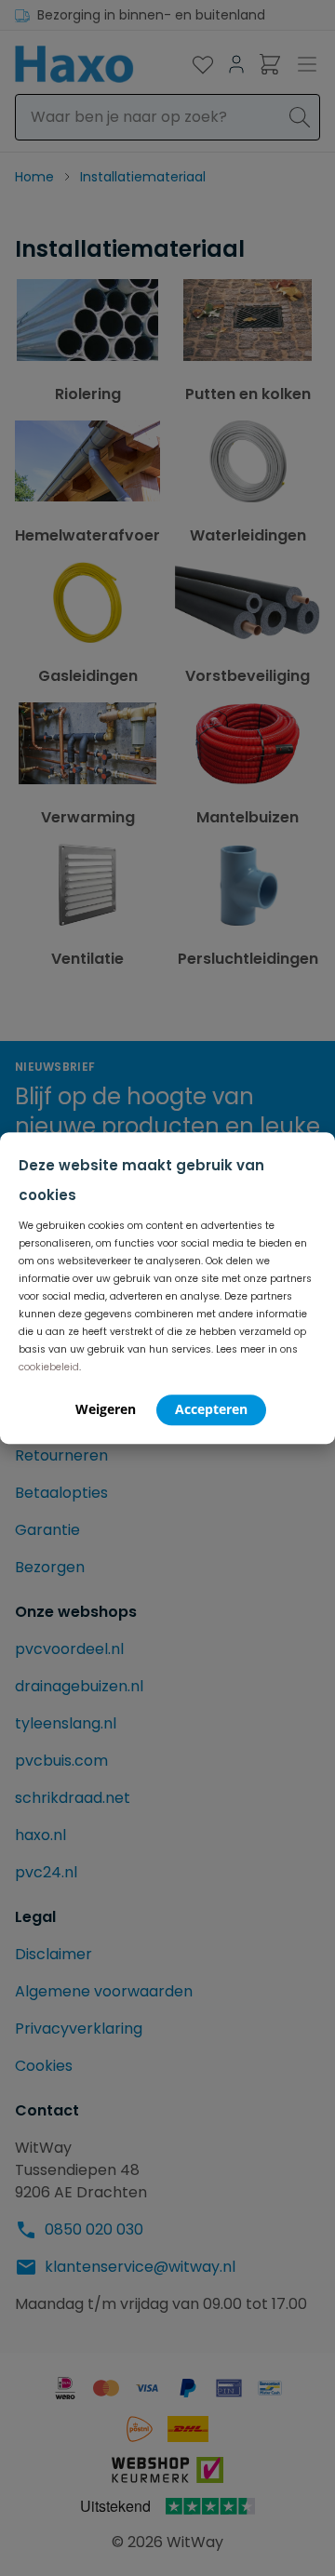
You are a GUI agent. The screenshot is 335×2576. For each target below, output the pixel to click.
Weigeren (106, 1409)
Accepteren (211, 1409)
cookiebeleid (49, 1367)
